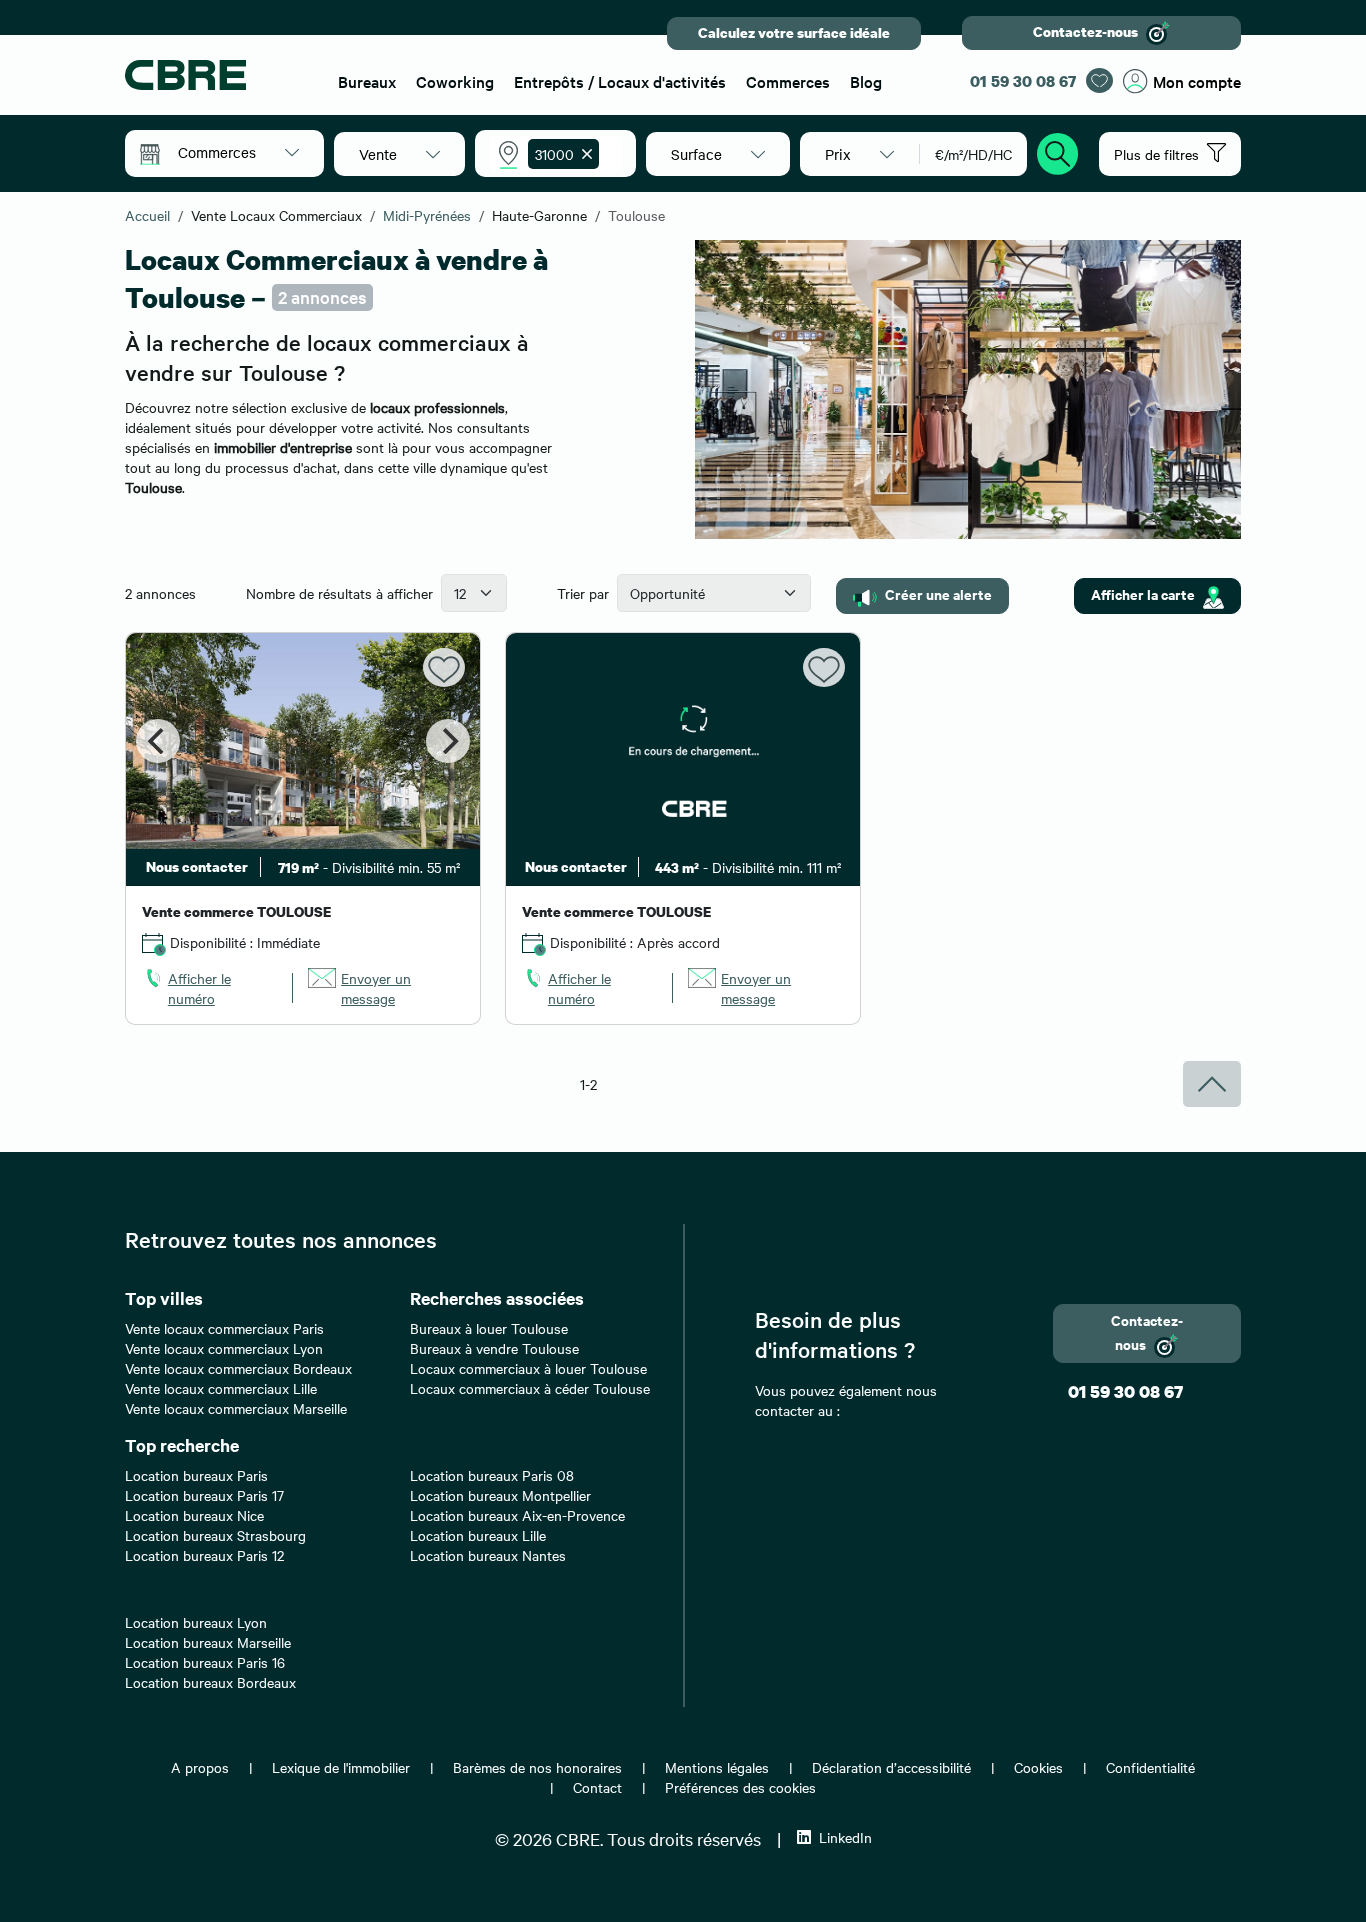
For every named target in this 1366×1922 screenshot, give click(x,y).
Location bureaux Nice (194, 1515)
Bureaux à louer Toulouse (489, 1328)
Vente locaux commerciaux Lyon (224, 1348)
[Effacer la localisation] (583, 154)
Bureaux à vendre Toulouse (494, 1348)
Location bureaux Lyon (196, 1622)
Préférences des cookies (740, 1787)
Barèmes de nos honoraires (537, 1767)
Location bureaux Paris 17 (204, 1495)
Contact (597, 1787)
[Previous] (158, 741)
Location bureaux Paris (196, 1475)
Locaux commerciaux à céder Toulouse (530, 1388)
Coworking (455, 81)
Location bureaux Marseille (208, 1642)
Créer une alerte (938, 593)
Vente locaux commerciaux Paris (224, 1328)
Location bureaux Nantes (488, 1555)
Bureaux (367, 81)
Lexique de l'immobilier (341, 1767)
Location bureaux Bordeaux (210, 1682)
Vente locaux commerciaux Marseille (236, 1408)
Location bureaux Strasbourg (215, 1535)
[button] (238, 152)
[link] (209, 988)
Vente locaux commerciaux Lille (221, 1388)
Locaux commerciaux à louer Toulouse (528, 1368)
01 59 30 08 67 (1023, 81)
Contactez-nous (1085, 31)
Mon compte (1197, 81)
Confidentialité (1150, 1767)
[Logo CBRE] (219, 75)
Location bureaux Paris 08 (492, 1475)
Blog (866, 81)
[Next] (448, 741)
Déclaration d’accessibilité (891, 1767)
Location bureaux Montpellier (500, 1495)
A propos (200, 1767)
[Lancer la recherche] (1058, 151)
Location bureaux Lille (478, 1535)
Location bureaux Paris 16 (205, 1662)
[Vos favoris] (1099, 80)
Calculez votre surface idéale (794, 32)
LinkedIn (845, 1837)
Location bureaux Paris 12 (204, 1555)
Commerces (788, 81)
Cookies (1038, 1767)
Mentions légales (717, 1767)
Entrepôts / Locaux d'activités (620, 81)
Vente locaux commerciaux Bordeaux (238, 1368)
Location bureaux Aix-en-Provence (517, 1515)
